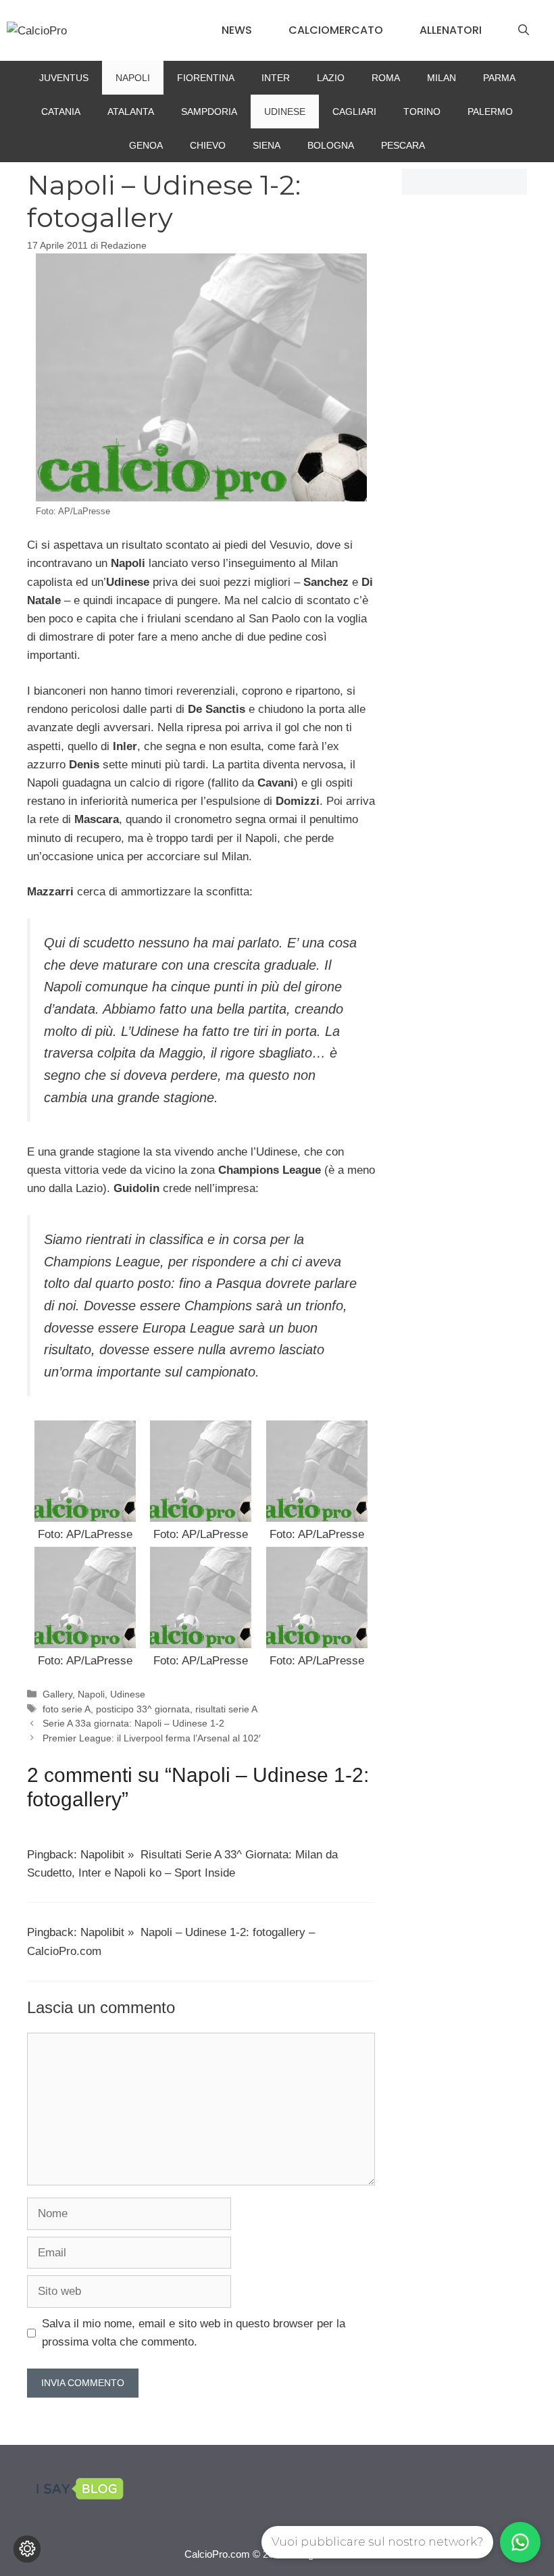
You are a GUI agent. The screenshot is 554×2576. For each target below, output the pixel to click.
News (237, 30)
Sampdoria (209, 112)
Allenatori (451, 30)
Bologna (331, 145)
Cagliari (354, 112)
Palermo (490, 112)
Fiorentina (206, 78)
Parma (499, 78)
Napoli (133, 78)
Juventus (64, 78)
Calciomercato (336, 30)
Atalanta (131, 112)
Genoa (146, 145)
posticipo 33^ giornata (143, 1709)
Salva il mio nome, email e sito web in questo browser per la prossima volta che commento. (194, 2333)
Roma (386, 78)
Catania (61, 112)
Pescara (403, 145)
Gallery (57, 1694)
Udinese (285, 112)
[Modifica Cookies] (27, 2549)
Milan (442, 78)
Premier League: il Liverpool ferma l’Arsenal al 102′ (152, 1738)
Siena (267, 145)
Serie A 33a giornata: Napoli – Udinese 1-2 (133, 1723)
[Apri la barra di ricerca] (524, 30)
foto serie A (67, 1709)
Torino (422, 112)
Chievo (208, 145)
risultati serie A (226, 1709)
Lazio (331, 78)
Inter (276, 78)
